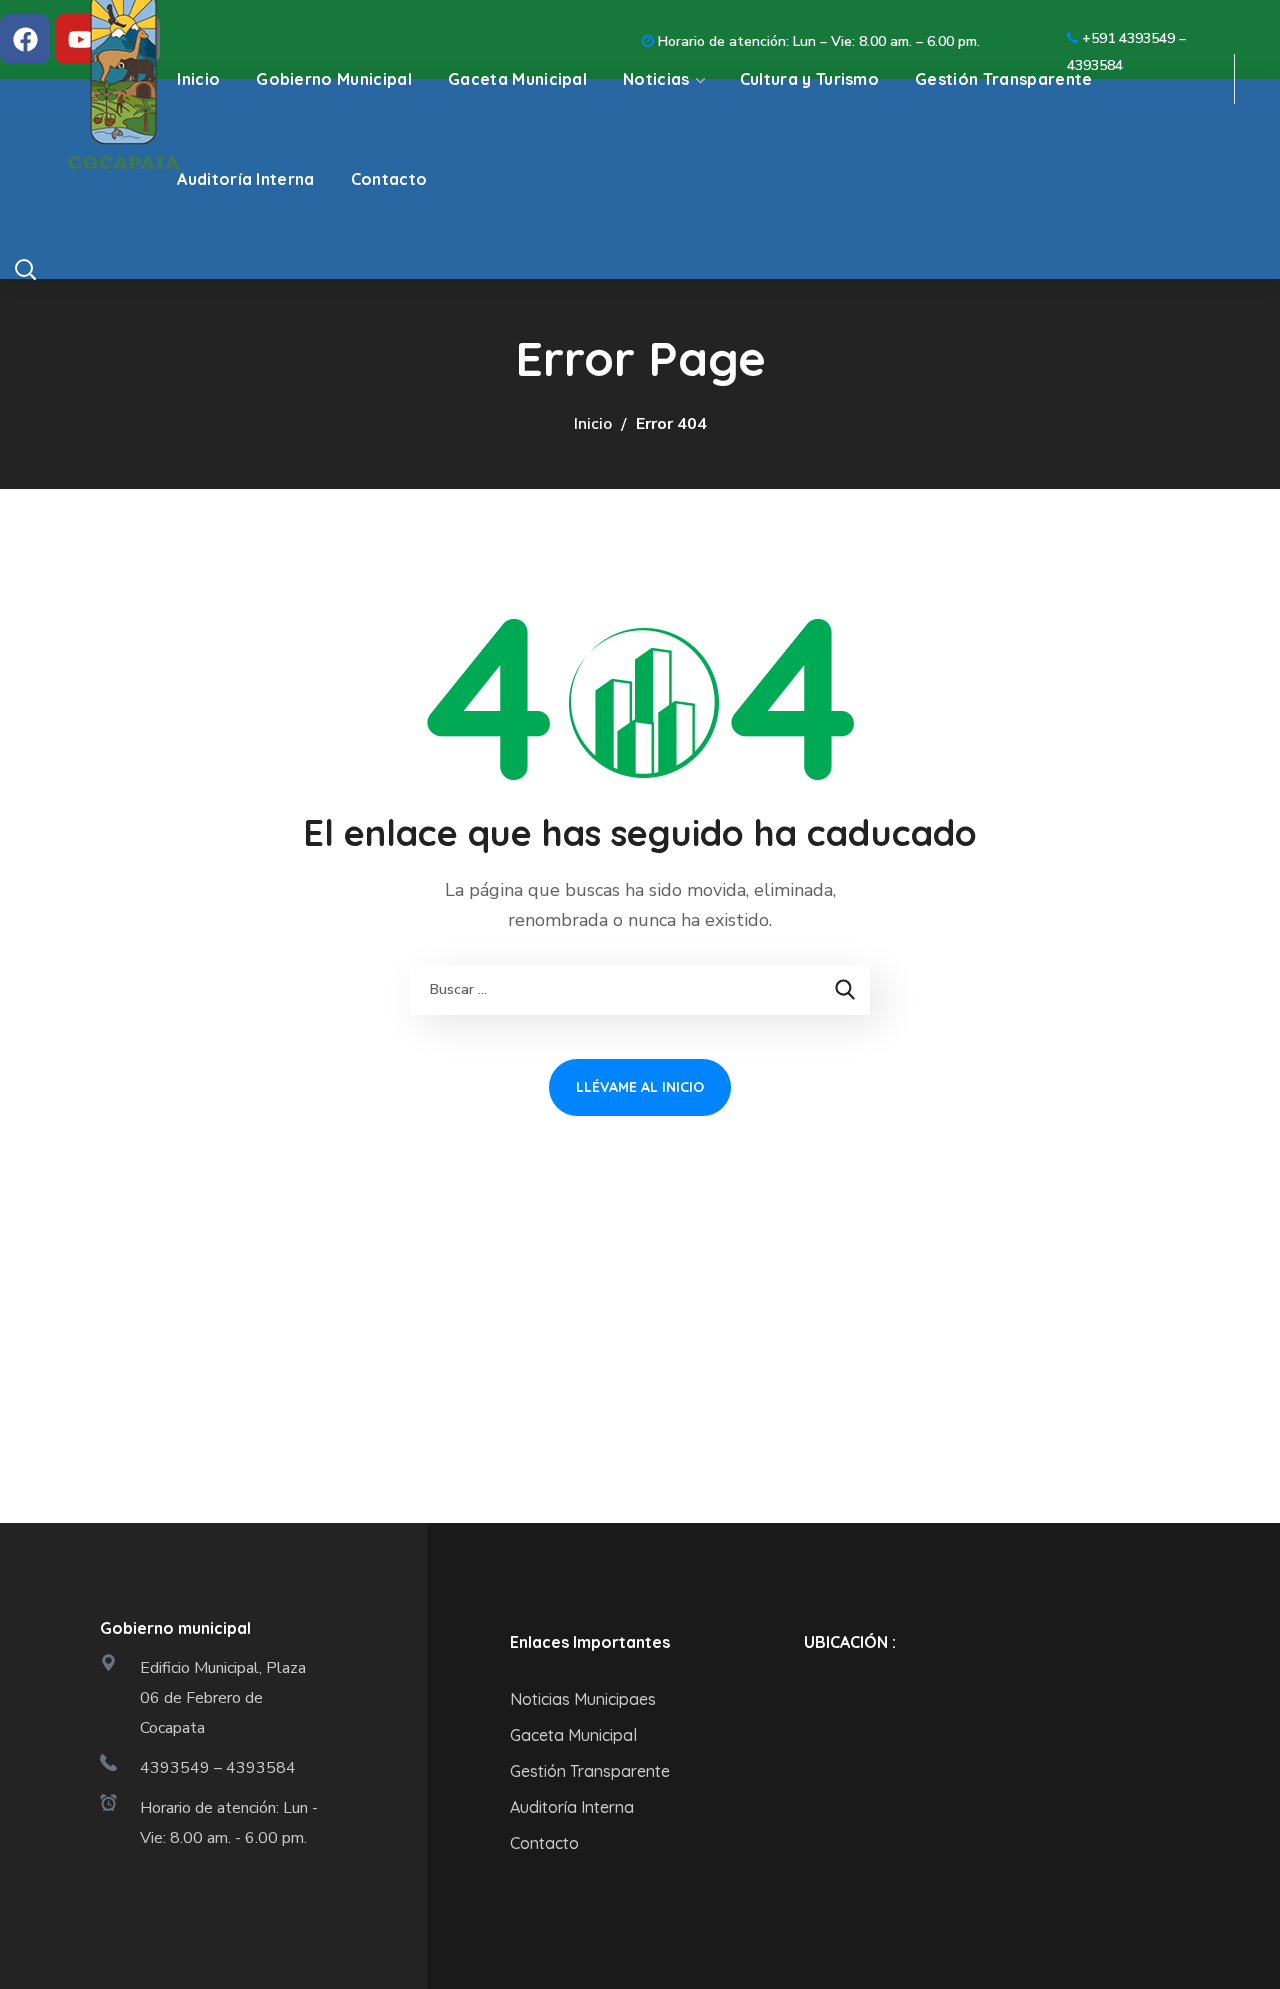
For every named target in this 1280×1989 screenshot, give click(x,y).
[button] (41, 269)
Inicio (593, 424)
